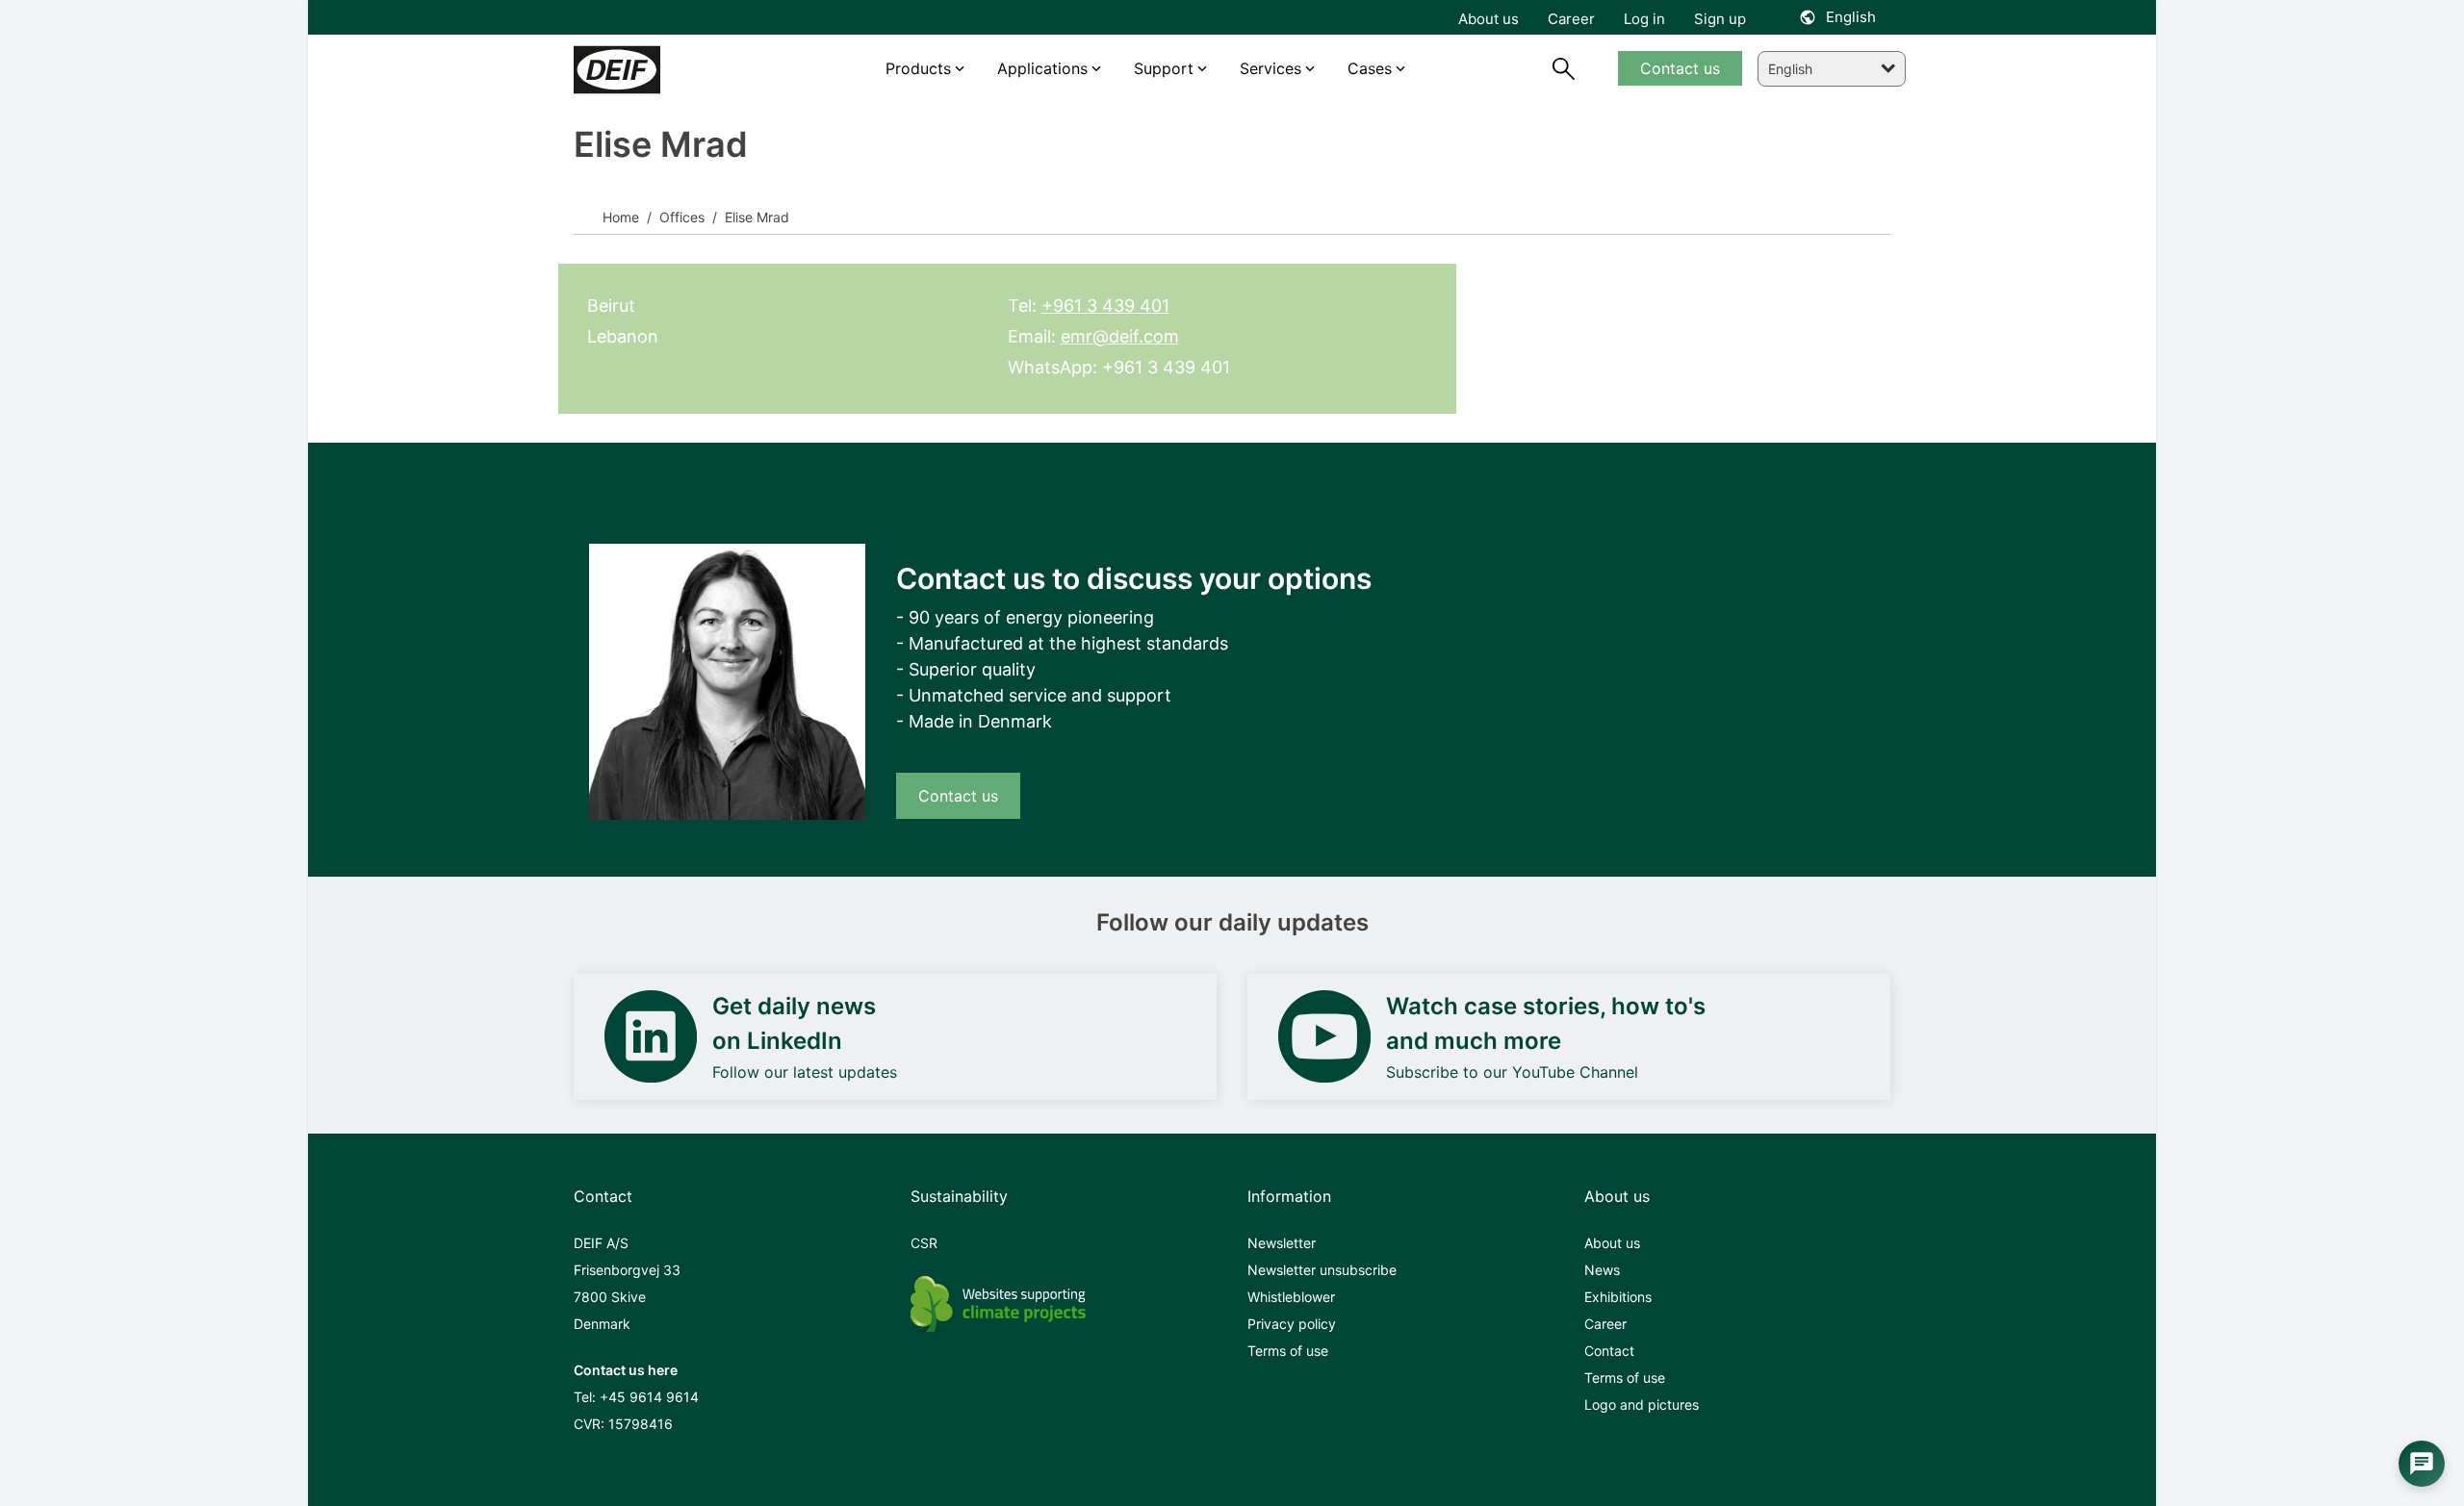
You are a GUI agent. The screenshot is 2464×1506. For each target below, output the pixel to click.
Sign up (1720, 19)
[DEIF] (657, 70)
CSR (924, 1243)
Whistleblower (1291, 1297)
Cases (1370, 68)
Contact (1609, 1351)
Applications (1042, 68)
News (1602, 1270)
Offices (680, 217)
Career (1605, 1324)
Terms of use (1288, 1351)
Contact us (958, 796)
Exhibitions (1618, 1297)
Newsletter (1282, 1243)
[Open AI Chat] (2422, 1464)
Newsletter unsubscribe (1322, 1270)
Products (918, 68)
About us (1612, 1243)
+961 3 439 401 (1105, 306)
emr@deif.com (1120, 336)
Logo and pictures (1642, 1404)
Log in (1644, 19)
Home (621, 217)
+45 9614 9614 (649, 1397)
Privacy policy (1292, 1324)
